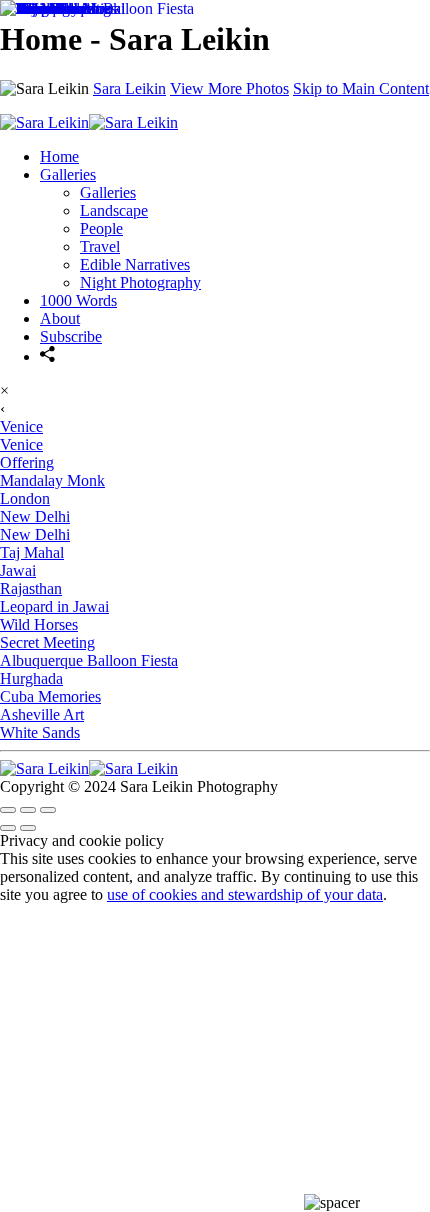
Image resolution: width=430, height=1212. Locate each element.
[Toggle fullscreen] (28, 810)
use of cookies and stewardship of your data (245, 894)
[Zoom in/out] (48, 810)
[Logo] (89, 768)
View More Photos (229, 88)
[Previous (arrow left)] (8, 828)
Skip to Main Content (361, 88)
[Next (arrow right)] (28, 828)
